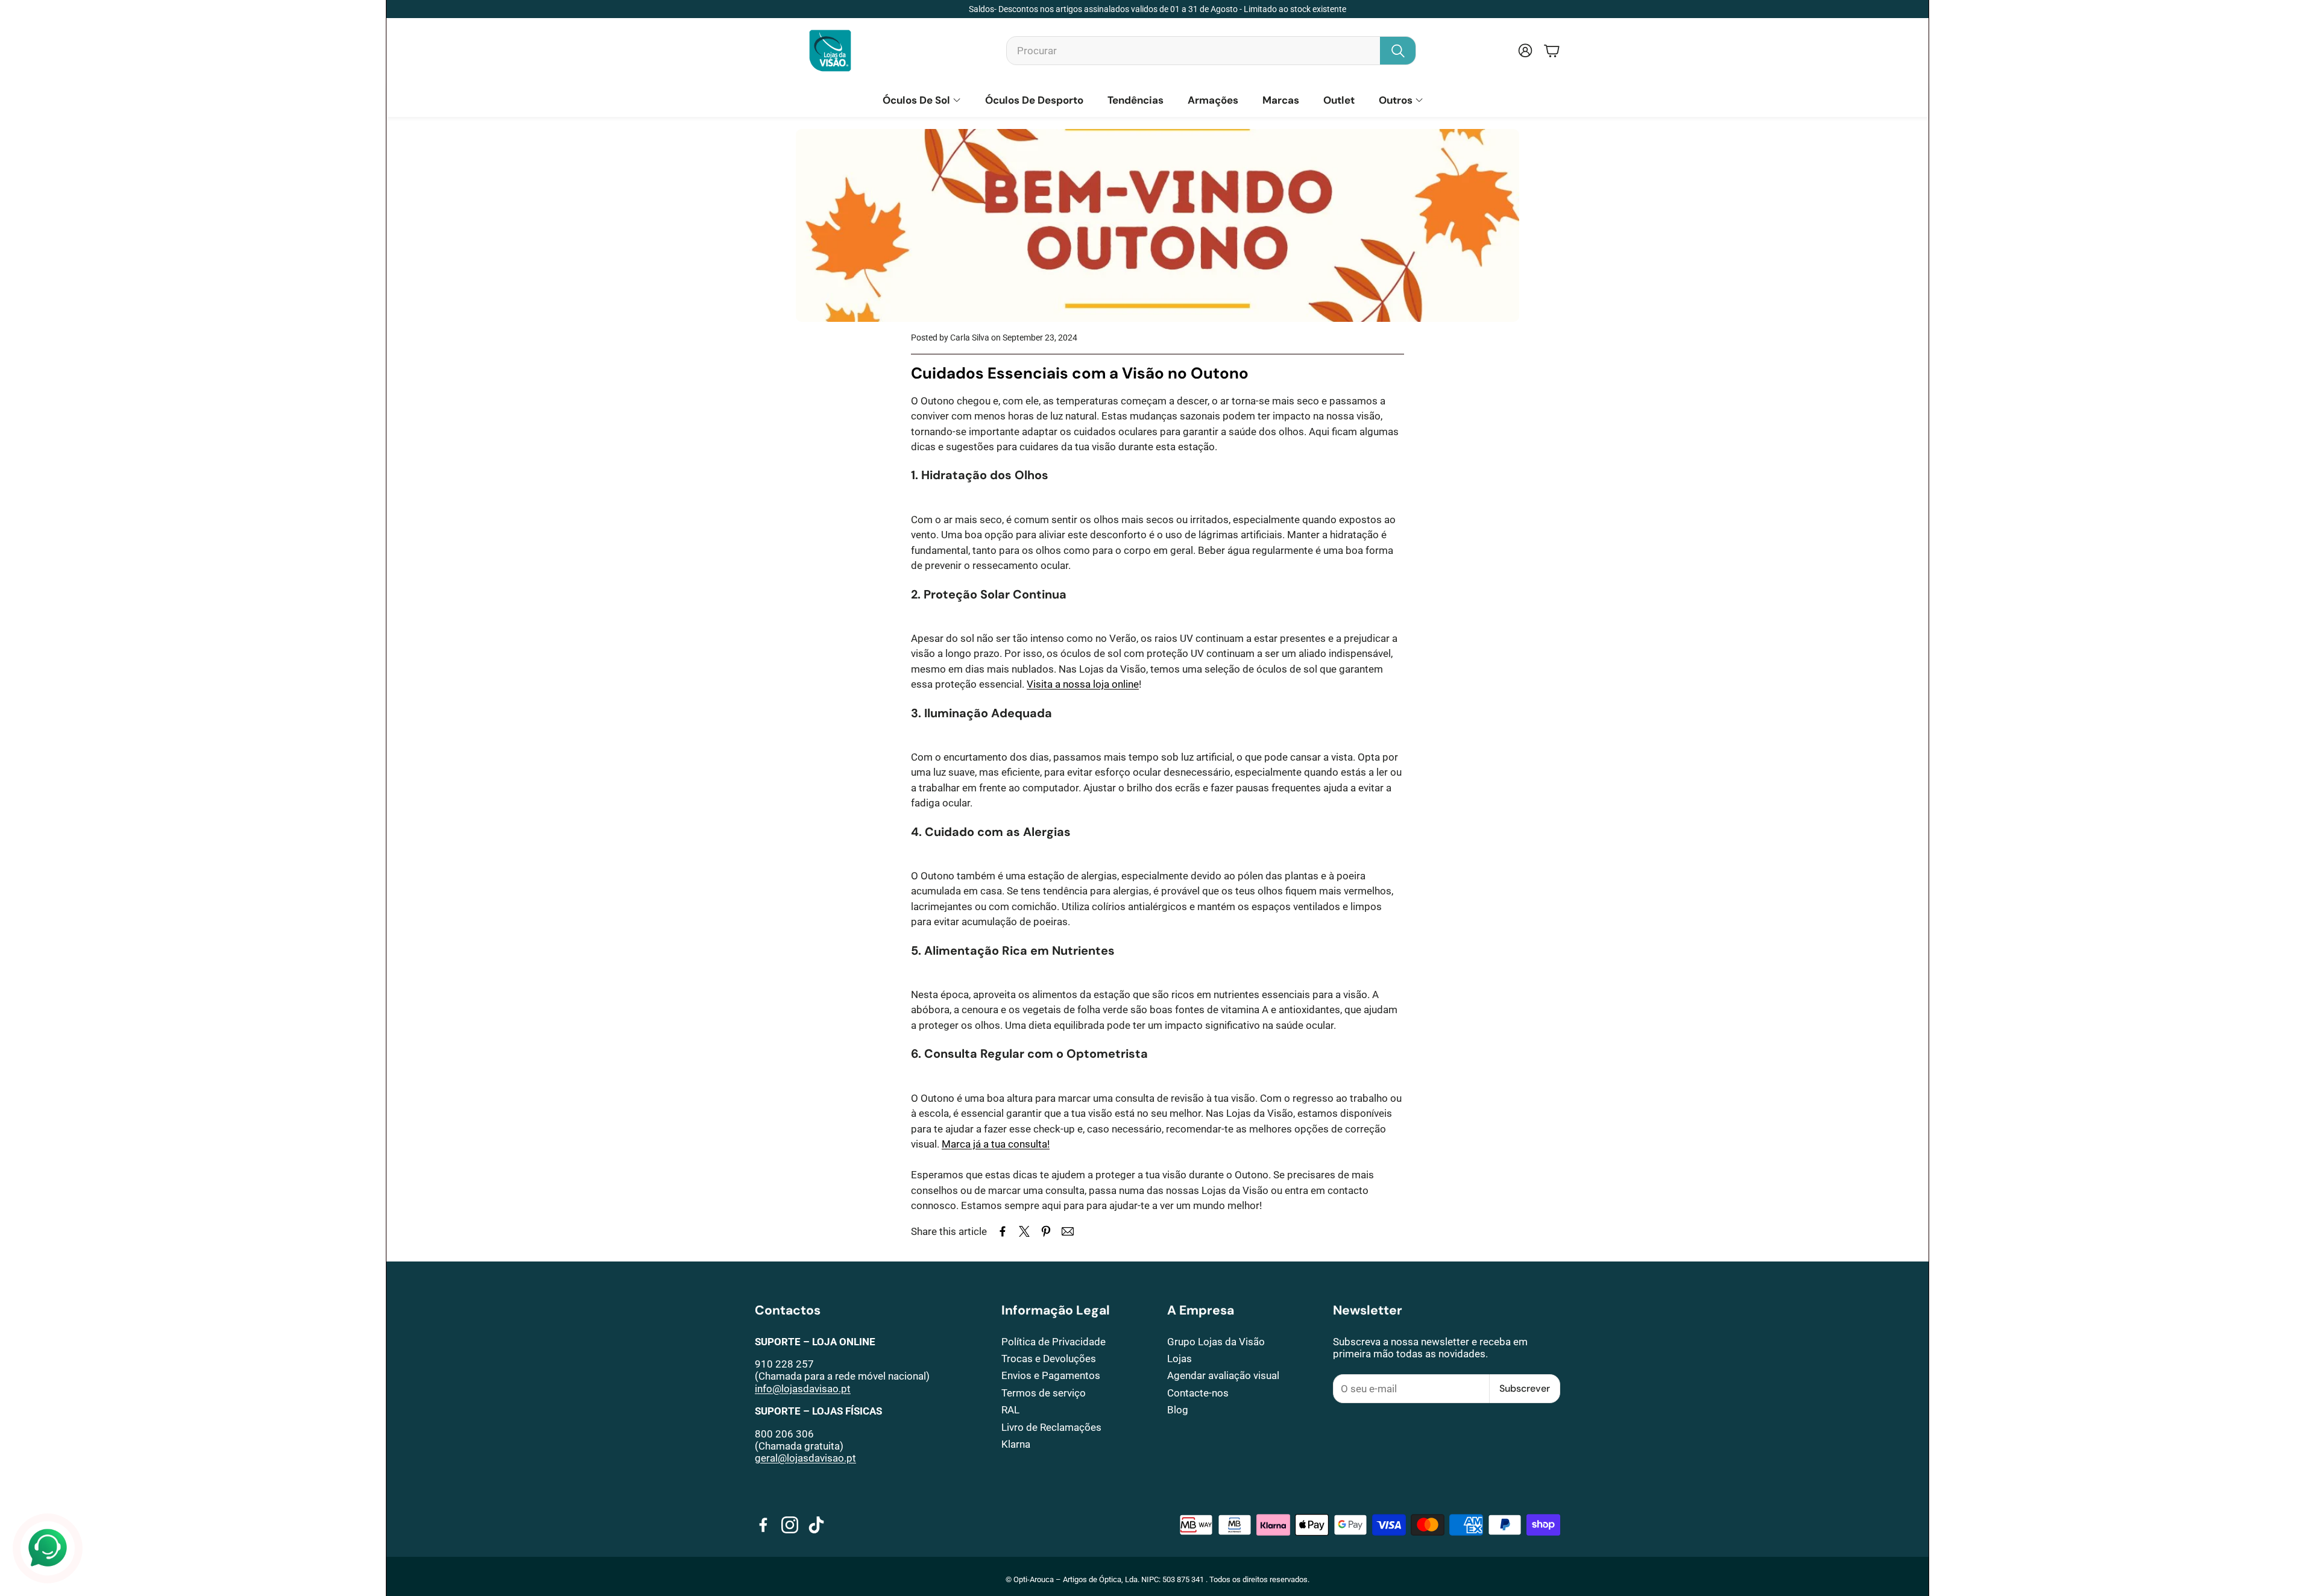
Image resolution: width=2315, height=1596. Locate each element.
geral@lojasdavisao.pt (805, 1458)
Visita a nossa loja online (1083, 684)
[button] (1211, 51)
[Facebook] (763, 1525)
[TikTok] (816, 1525)
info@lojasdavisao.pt (803, 1389)
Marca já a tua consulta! (996, 1144)
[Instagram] (790, 1525)
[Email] (1068, 1231)
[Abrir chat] (48, 1548)
